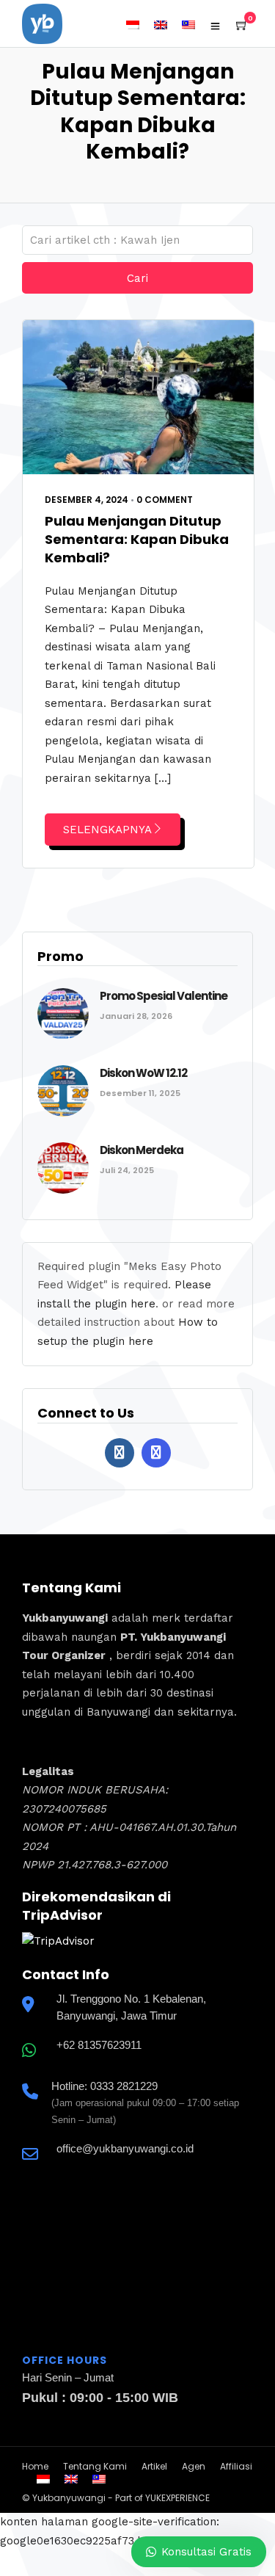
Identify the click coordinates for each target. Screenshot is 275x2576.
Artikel (154, 2466)
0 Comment (165, 500)
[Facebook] (120, 1453)
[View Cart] (242, 26)
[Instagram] (156, 1453)
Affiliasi (236, 2466)
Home (35, 2466)
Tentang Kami (95, 2466)
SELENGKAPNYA (107, 830)
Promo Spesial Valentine (164, 996)
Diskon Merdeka (142, 1150)
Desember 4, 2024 (87, 500)
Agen (194, 2466)
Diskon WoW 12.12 (143, 1073)
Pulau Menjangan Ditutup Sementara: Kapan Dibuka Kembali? (137, 539)
